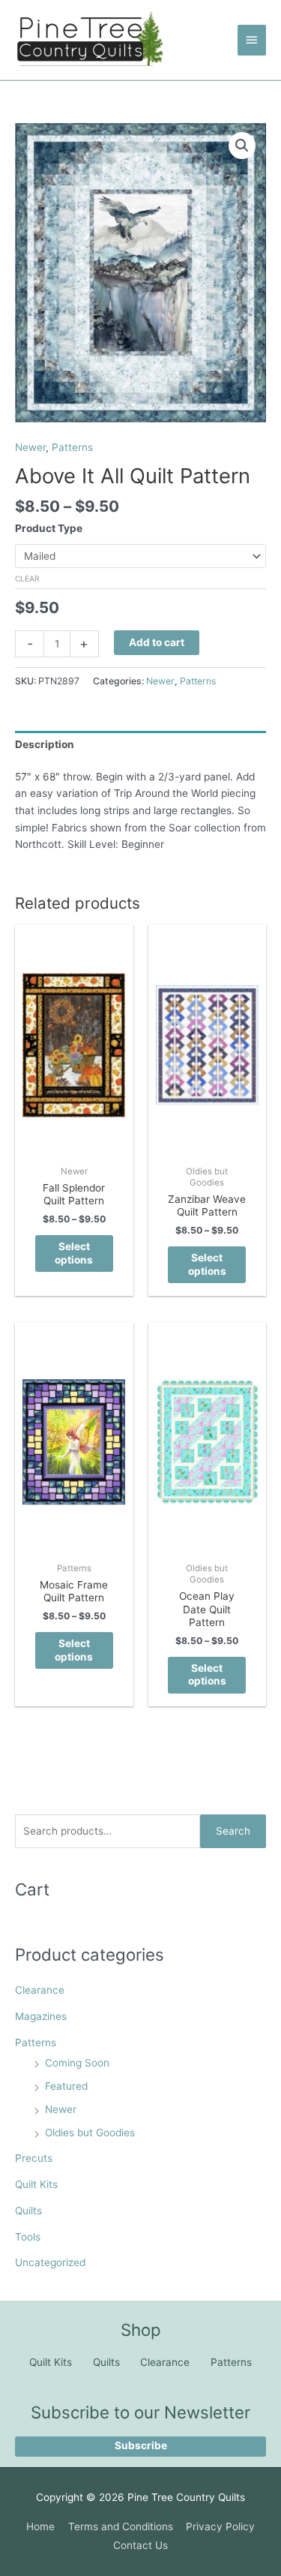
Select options (74, 1253)
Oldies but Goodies (90, 2133)
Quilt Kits (36, 2184)
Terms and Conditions (121, 2526)
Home (40, 2526)
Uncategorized (50, 2262)
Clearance (40, 1990)
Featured (66, 2086)
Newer (61, 2109)
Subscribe (141, 2445)
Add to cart (157, 642)
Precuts (34, 2158)
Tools (28, 2237)
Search (233, 1831)
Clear (27, 579)
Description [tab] (45, 744)
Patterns (36, 2042)
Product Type (49, 528)
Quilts (28, 2211)
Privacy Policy (220, 2526)
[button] (242, 146)
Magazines (41, 2016)
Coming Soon (77, 2063)
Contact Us (140, 2545)
